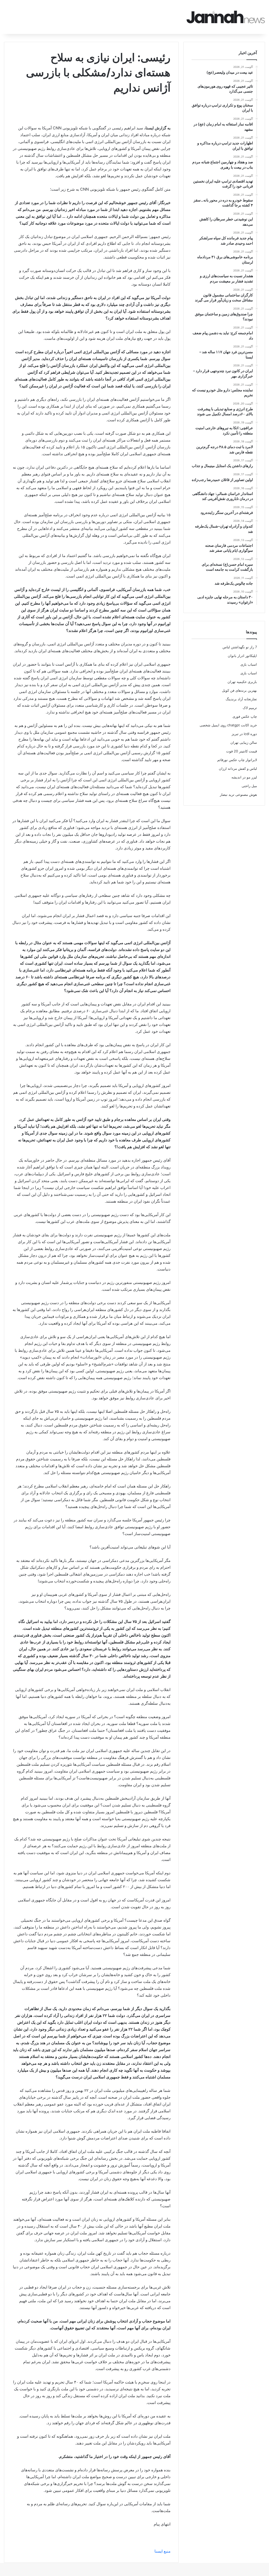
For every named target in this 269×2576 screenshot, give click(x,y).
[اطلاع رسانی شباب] (226, 17)
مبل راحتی (249, 786)
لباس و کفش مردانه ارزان (238, 768)
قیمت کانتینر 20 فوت (242, 751)
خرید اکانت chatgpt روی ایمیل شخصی (228, 725)
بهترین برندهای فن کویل (239, 690)
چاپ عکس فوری (245, 716)
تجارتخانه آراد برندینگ (241, 699)
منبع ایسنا (162, 2551)
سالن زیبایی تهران (244, 742)
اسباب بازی (249, 664)
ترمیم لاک (250, 708)
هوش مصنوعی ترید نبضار (238, 794)
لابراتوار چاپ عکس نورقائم (237, 760)
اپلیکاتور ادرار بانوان (242, 656)
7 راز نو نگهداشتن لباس (240, 647)
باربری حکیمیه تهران (242, 682)
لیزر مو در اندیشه (244, 777)
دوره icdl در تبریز (244, 734)
